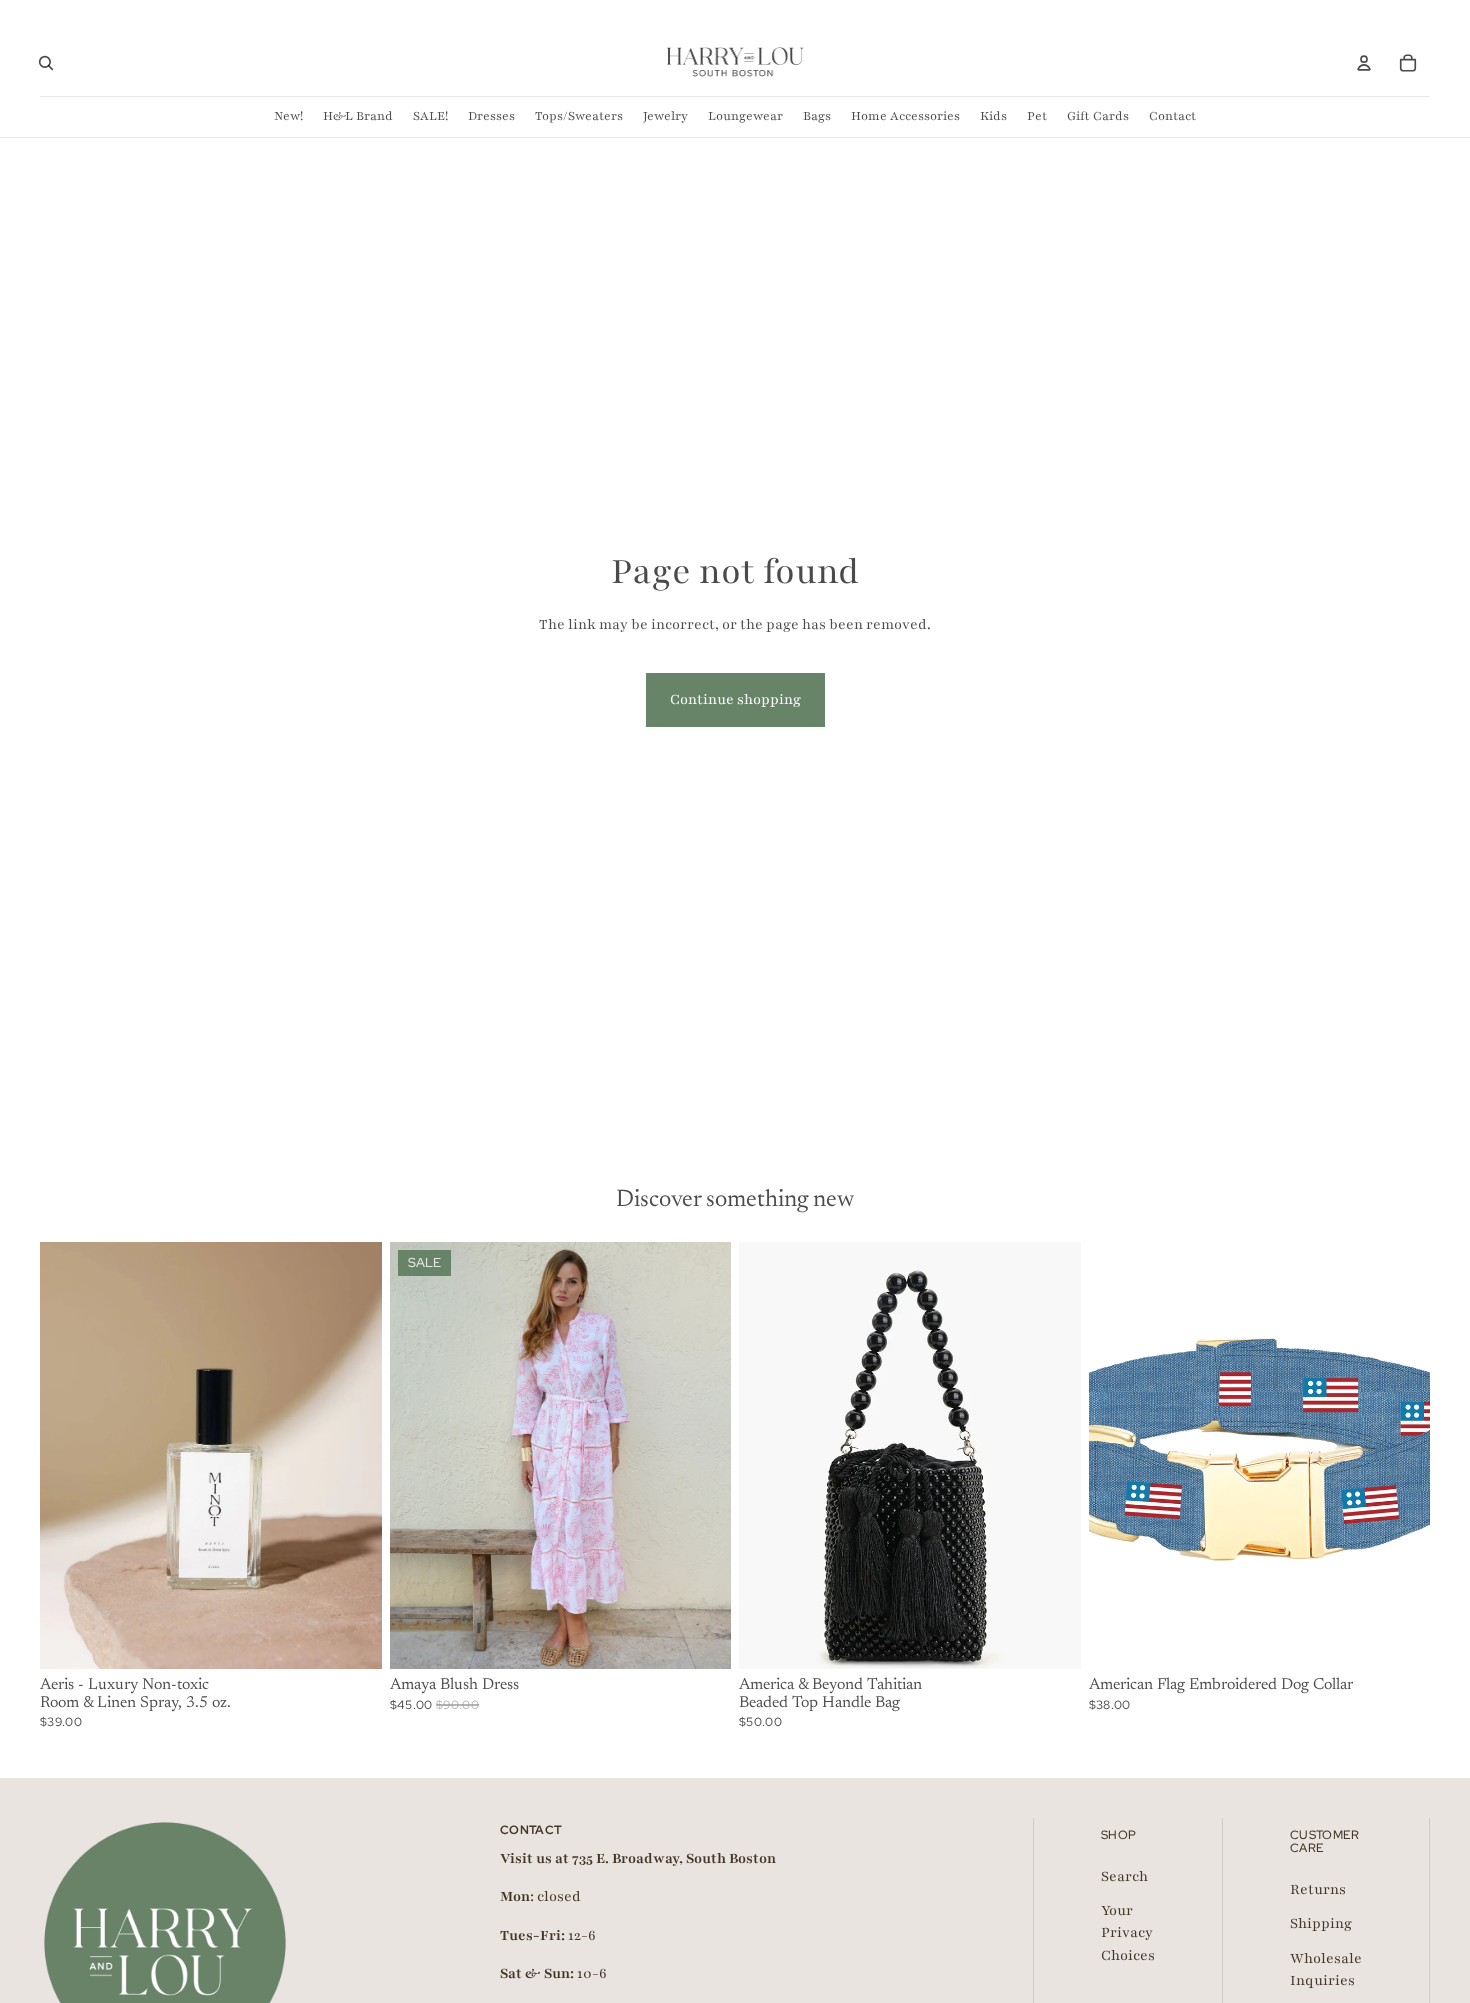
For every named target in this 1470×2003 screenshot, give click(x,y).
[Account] (1364, 63)
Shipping (1321, 1923)
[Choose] (700, 1638)
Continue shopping (735, 699)
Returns (1318, 1888)
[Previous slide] (70, 1455)
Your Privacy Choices (1128, 1932)
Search (1124, 1875)
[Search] (46, 63)
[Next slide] (352, 1455)
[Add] (351, 1638)
